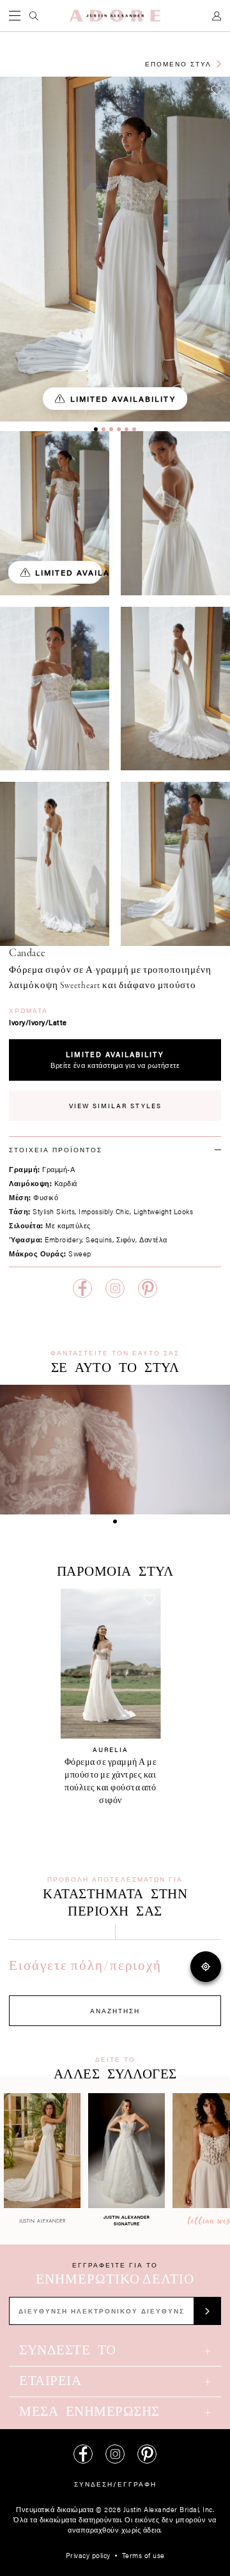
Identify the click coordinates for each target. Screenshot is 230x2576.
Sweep (80, 1254)
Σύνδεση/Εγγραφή (115, 2484)
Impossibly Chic (104, 1211)
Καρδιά (66, 1183)
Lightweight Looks (164, 1211)
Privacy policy (88, 2555)
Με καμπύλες (68, 1225)
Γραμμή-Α (58, 1169)
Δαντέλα (153, 1239)
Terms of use (143, 2555)
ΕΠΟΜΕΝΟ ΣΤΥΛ (178, 64)
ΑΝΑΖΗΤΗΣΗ (115, 2011)
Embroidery (63, 1239)
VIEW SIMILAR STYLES (115, 1106)
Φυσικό (46, 1197)
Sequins (99, 1239)
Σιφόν (126, 1239)
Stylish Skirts (54, 1211)
